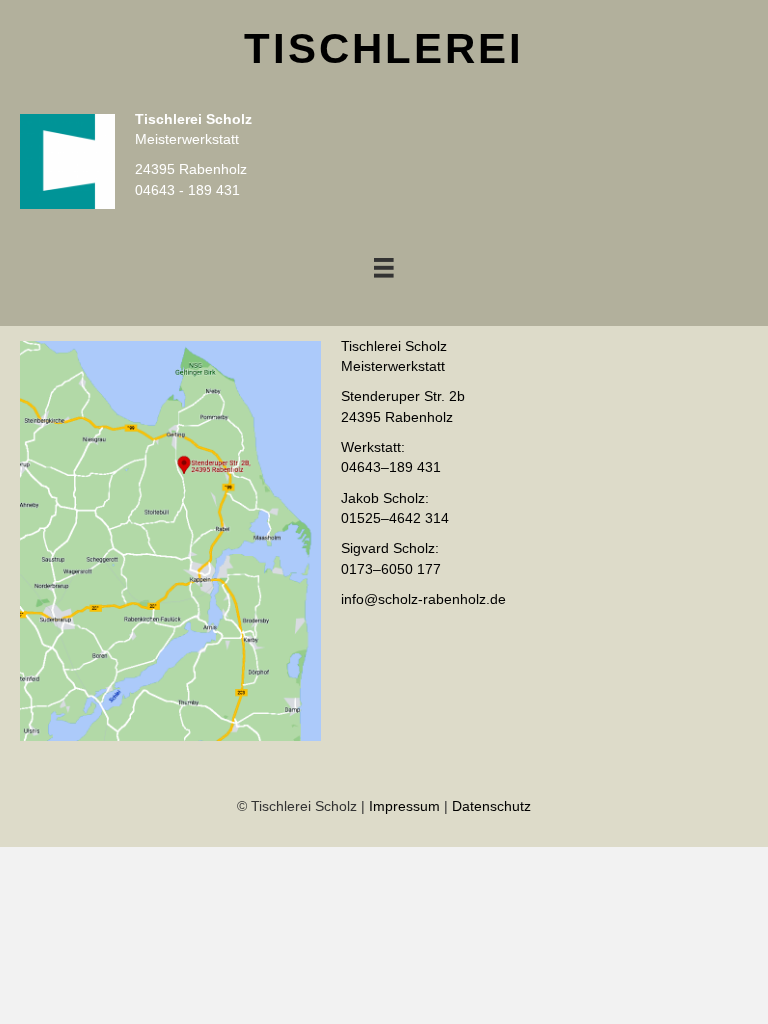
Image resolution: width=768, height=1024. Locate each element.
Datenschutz (491, 806)
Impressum (404, 806)
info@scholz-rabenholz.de (423, 599)
